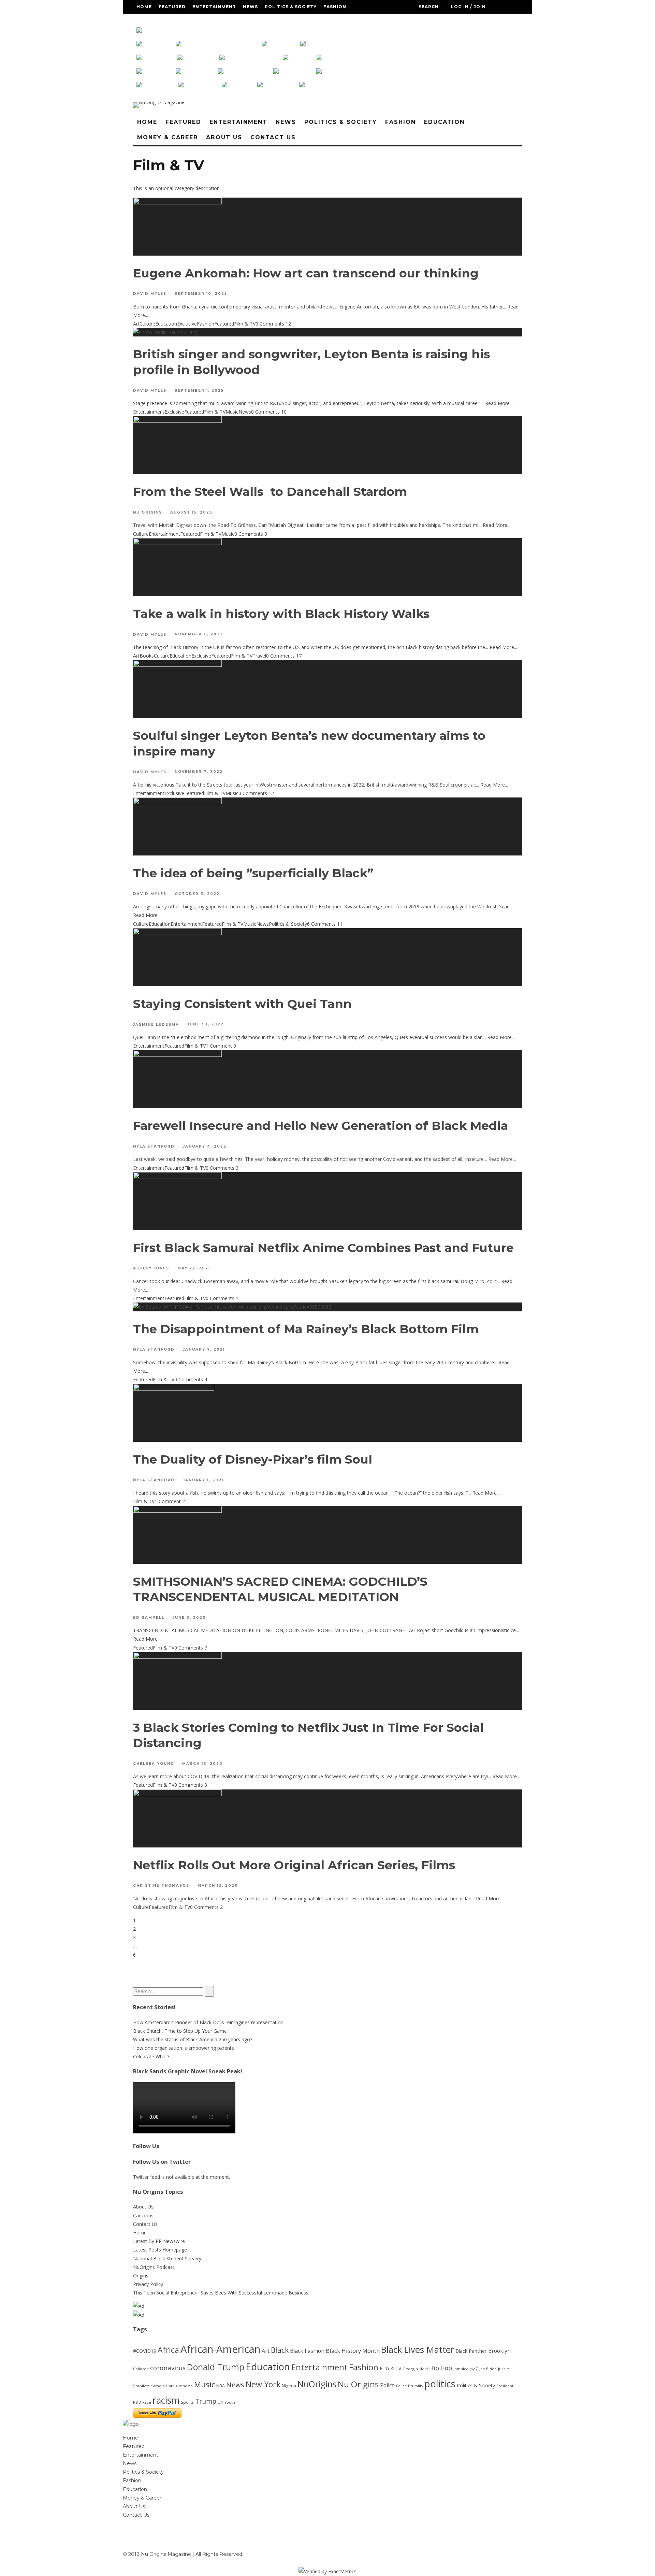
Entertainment (214, 7)
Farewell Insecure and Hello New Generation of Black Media (321, 1126)
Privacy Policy (148, 2284)
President (505, 2386)
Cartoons (143, 2215)
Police (387, 2385)
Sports (187, 2402)
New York (263, 2384)
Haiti (424, 2369)
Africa (168, 2350)
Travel (259, 656)
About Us (238, 20)
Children (141, 2369)
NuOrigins (317, 2384)
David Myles (150, 294)
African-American (220, 2349)
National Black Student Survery (167, 2258)
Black (280, 2350)
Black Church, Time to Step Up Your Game (180, 2031)
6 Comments (321, 924)
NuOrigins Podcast (154, 2267)
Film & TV (245, 324)
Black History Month (353, 2351)
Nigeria (289, 2386)
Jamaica (461, 2369)
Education (152, 20)
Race (147, 2402)
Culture (147, 324)
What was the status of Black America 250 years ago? (193, 2039)
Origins (141, 2276)
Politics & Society (291, 7)
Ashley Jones (151, 1269)
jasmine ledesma (156, 1025)
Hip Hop (441, 2368)
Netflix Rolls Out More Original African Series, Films (294, 1865)
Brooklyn (499, 2351)
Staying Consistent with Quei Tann (242, 1004)
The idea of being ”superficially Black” (253, 873)
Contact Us (274, 20)
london (186, 2386)
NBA (221, 2386)
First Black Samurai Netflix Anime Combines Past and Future (323, 1248)
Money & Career (196, 20)
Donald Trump (216, 2367)
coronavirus (168, 2368)
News (250, 7)
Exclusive (187, 324)
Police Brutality (410, 2386)
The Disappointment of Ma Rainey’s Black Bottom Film (306, 1329)
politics (440, 2384)
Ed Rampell (149, 1618)
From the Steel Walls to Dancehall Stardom (270, 492)
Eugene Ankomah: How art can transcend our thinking (306, 273)
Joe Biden (488, 2369)
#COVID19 (145, 2351)
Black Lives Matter (418, 2349)
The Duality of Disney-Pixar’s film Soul (254, 1459)
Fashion (335, 7)
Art (136, 324)
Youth (230, 2402)
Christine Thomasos (161, 1886)
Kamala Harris (164, 2386)
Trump (206, 2401)
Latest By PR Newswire (159, 2241)
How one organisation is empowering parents (184, 2048)
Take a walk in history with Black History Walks (281, 614)
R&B (137, 2402)
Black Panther (471, 2351)
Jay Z (474, 2369)
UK (221, 2402)
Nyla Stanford (154, 1146)
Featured (172, 7)
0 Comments (270, 324)
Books (147, 656)
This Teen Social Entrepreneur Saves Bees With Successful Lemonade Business (221, 2293)
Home (144, 7)
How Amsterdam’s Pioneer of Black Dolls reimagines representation (208, 2022)
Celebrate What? (151, 2056)
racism (166, 2400)
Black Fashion (307, 2351)
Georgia (410, 2369)
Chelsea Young (154, 1764)
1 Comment (219, 1046)
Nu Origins (148, 512)
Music (232, 412)
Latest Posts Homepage (160, 2250)
